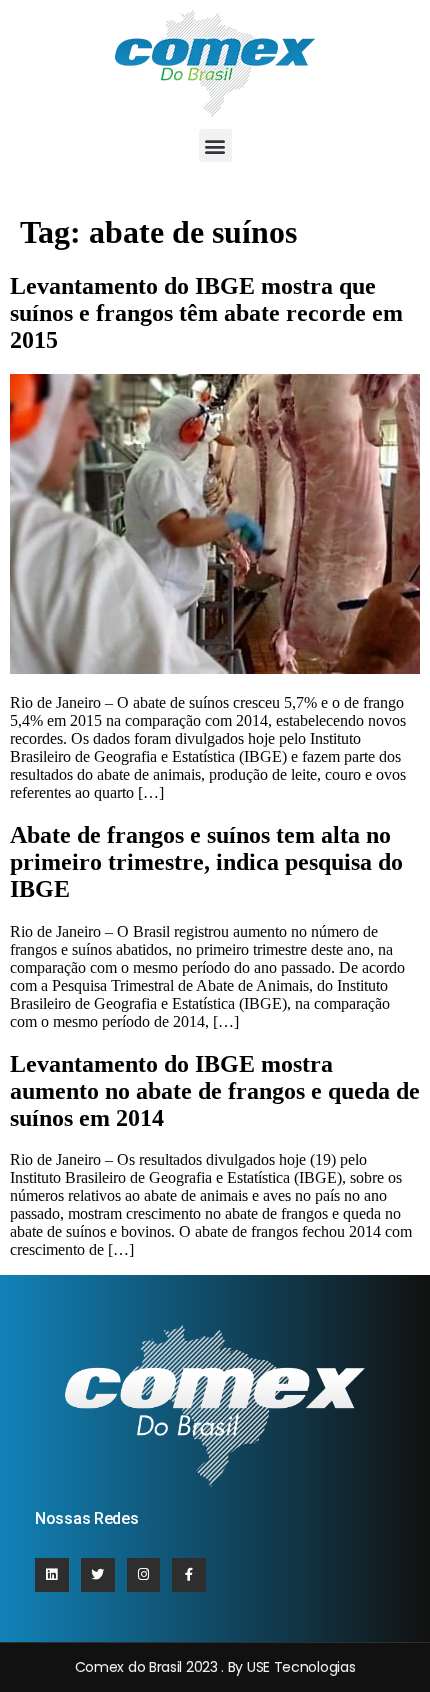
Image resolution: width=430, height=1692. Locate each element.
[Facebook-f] (189, 1575)
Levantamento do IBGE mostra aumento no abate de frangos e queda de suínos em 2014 (215, 1091)
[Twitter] (98, 1575)
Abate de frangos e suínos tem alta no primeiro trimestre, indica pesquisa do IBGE (206, 862)
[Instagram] (144, 1575)
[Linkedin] (52, 1575)
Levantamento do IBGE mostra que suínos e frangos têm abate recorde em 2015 (206, 313)
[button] (215, 145)
